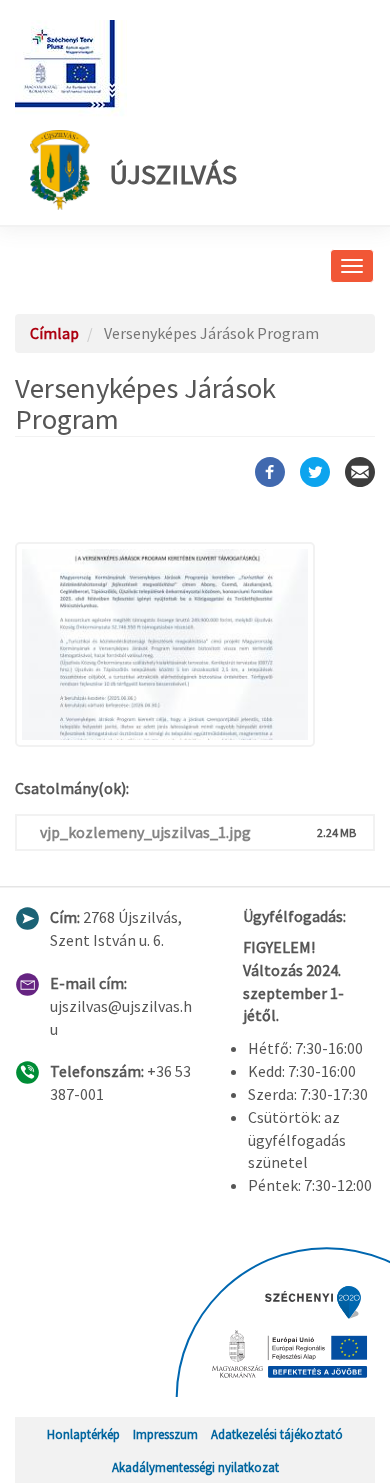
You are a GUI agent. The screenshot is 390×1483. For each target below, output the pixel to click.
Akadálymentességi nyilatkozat (195, 1467)
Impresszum (165, 1434)
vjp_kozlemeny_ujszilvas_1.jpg (145, 832)
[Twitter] (315, 472)
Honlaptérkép (83, 1434)
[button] (195, 644)
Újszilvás (173, 174)
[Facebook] (270, 472)
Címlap (54, 333)
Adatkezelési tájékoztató (277, 1434)
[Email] (360, 472)
